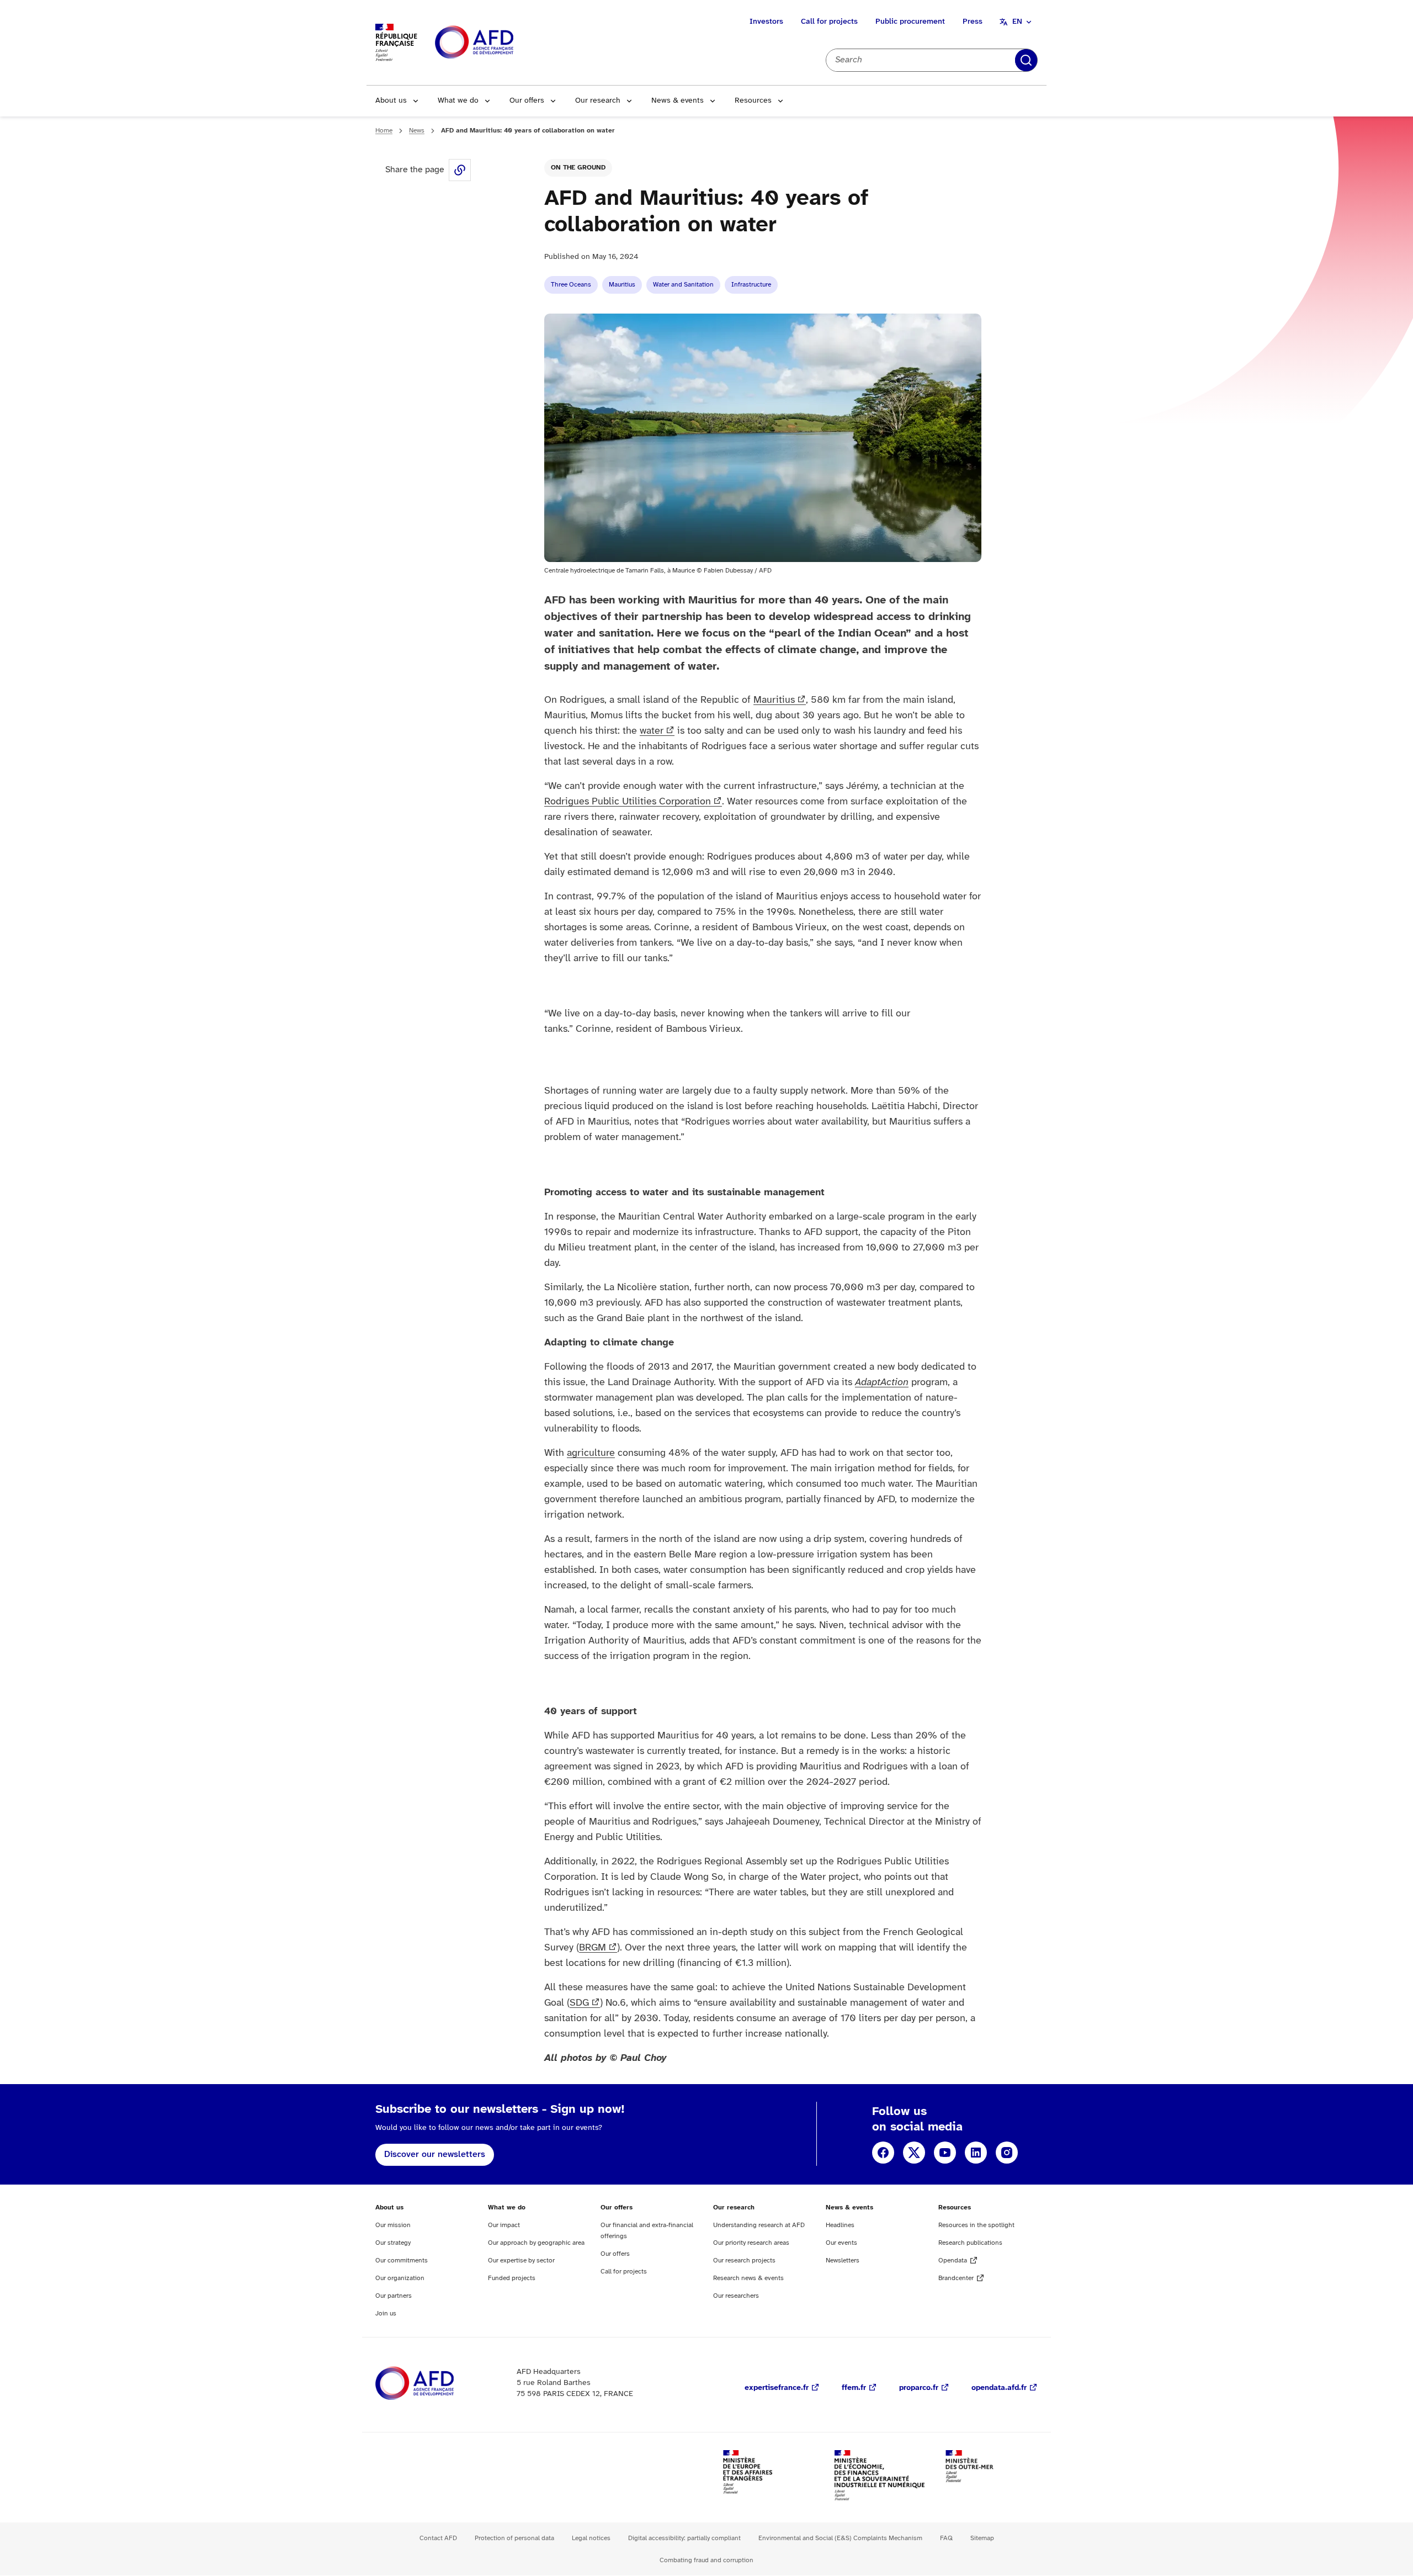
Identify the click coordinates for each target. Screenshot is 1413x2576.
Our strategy (393, 2243)
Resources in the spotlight (976, 2225)
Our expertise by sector (521, 2260)
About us (391, 101)
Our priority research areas (751, 2243)
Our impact (504, 2225)
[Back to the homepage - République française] (499, 43)
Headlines (840, 2225)
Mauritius (622, 285)
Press (973, 22)
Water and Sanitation (683, 285)
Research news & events (748, 2278)
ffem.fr (854, 2388)
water (652, 731)
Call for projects (829, 22)
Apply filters (1026, 60)
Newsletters (843, 2260)
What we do (458, 101)
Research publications (970, 2243)
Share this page (460, 170)
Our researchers (736, 2296)
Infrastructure (751, 285)
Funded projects (512, 2278)
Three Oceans (571, 285)
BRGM (593, 1948)
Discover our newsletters (435, 2154)
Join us (386, 2313)
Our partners (394, 2296)
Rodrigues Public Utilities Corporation (628, 802)
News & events (678, 101)
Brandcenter (956, 2278)
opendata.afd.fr (999, 2388)
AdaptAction (882, 1383)
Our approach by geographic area (536, 2243)
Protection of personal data (514, 2538)
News (417, 131)
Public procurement (910, 22)
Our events (841, 2243)
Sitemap (982, 2538)
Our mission (393, 2225)
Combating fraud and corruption (706, 2560)
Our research (598, 101)
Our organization (400, 2278)
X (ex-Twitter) (914, 2153)
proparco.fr (919, 2388)
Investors (766, 22)
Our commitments (402, 2260)
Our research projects (744, 2260)
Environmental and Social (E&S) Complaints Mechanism (840, 2538)
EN (1017, 22)
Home (384, 131)
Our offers (527, 101)
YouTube (945, 2153)
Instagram (1007, 2153)
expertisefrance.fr (777, 2388)
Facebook (883, 2153)
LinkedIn (976, 2153)
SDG (579, 2003)
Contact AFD (438, 2538)
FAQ (946, 2538)
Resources (753, 101)
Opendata (953, 2260)
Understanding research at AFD (759, 2225)
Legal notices (591, 2538)
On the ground (578, 168)
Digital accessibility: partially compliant (684, 2538)
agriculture (591, 1453)
